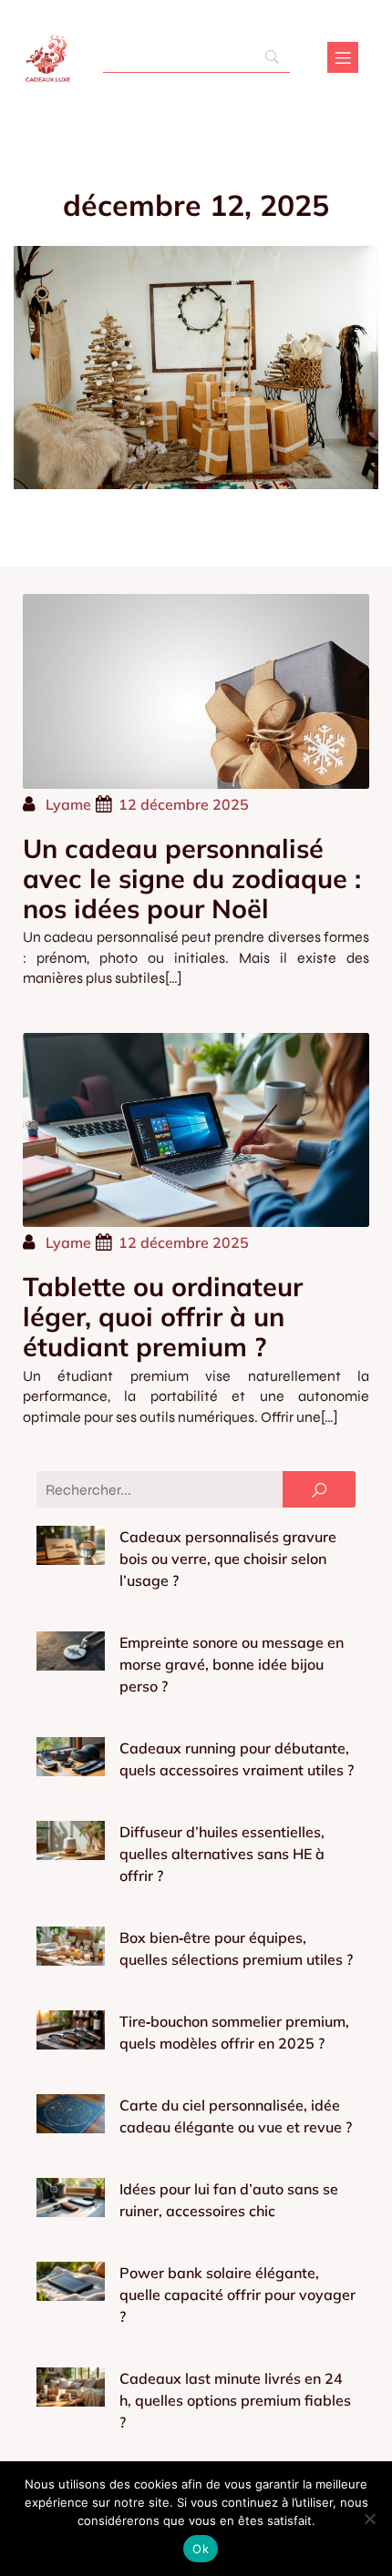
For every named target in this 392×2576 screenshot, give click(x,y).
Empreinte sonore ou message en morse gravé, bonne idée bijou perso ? (232, 1664)
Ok (201, 2549)
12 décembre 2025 (184, 804)
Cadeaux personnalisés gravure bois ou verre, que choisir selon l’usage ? (228, 1559)
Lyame (68, 804)
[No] (369, 2519)
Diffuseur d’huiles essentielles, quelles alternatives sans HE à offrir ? (222, 1854)
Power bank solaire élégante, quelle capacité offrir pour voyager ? (237, 2295)
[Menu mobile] (343, 57)
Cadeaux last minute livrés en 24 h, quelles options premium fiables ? (235, 2400)
